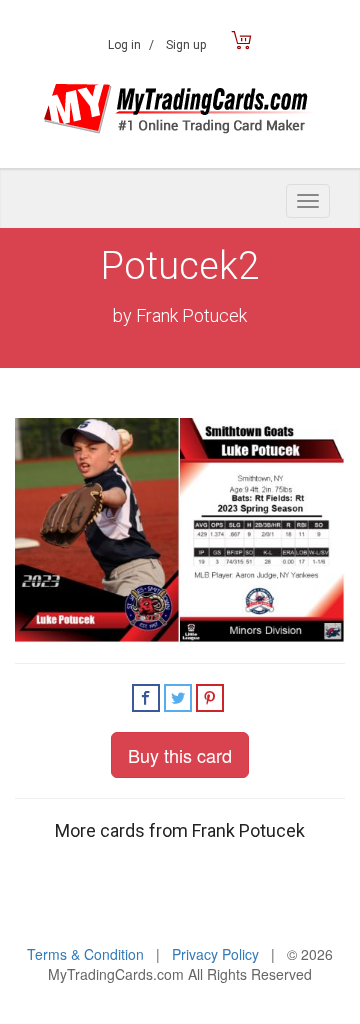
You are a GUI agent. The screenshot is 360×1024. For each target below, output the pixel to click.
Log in (131, 45)
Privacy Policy (215, 954)
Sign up (186, 45)
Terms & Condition (85, 954)
